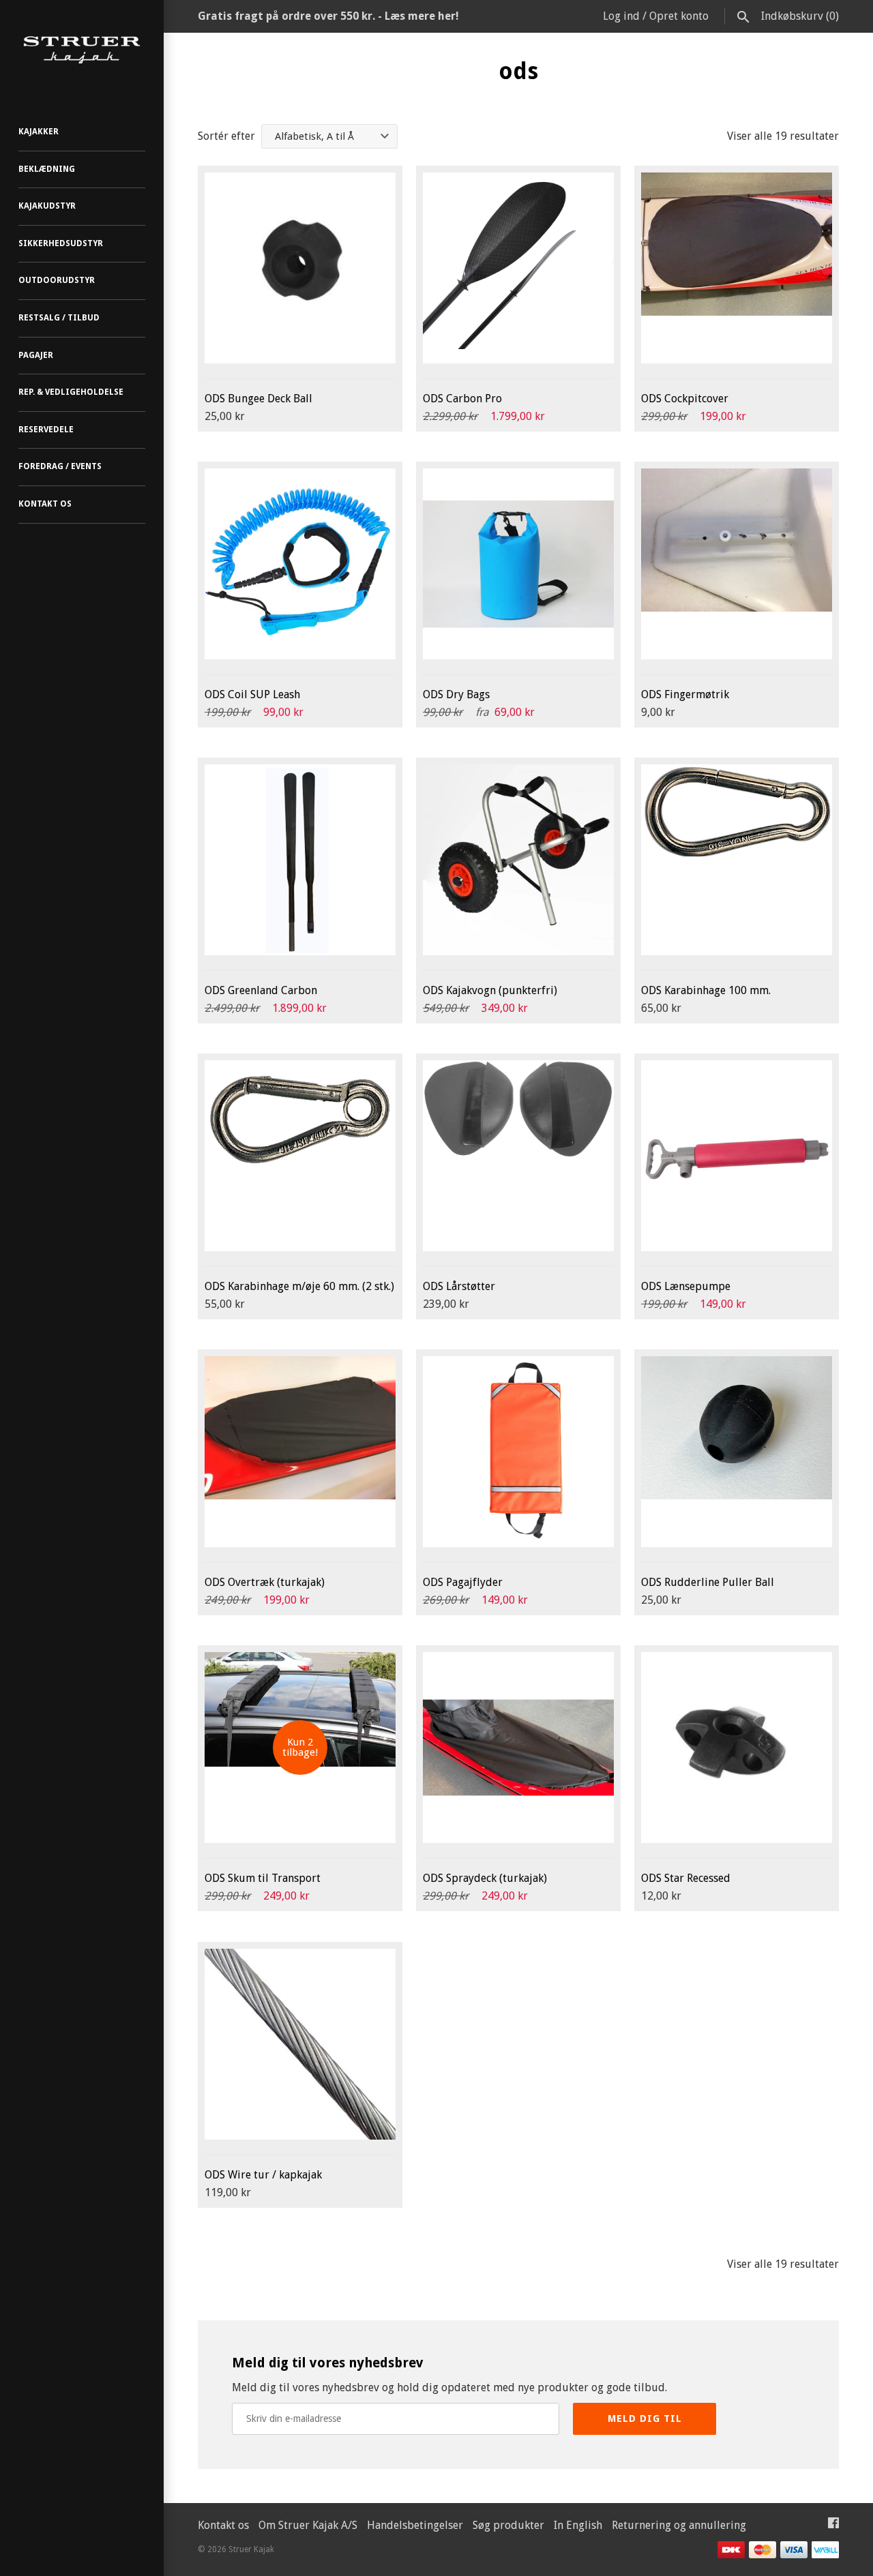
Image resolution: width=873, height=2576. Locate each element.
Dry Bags (456, 694)
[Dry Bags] (518, 564)
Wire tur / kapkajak (263, 2175)
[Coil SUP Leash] (300, 564)
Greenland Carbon (261, 990)
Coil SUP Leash (252, 694)
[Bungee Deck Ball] (300, 268)
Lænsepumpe (686, 1286)
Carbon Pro (462, 399)
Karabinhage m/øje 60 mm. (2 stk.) (299, 1286)
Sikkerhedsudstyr (61, 243)
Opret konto (679, 16)
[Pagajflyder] (518, 1452)
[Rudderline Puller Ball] (737, 1452)
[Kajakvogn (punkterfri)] (518, 860)
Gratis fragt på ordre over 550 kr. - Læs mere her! (328, 16)
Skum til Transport (263, 1878)
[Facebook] (833, 2526)
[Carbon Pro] (518, 268)
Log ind (621, 16)
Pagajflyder (463, 1582)
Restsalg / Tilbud (59, 318)
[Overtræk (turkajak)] (300, 1452)
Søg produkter (508, 2525)
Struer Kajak (251, 2549)
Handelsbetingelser (415, 2525)
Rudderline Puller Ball (708, 1582)
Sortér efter (226, 136)
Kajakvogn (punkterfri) (490, 990)
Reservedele (46, 430)
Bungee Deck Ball (258, 399)
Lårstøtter (459, 1286)
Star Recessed (686, 1878)
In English (578, 2525)
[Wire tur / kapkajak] (300, 2044)
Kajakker (39, 132)
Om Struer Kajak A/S (308, 2525)
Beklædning (47, 169)
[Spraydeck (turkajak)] (518, 1748)
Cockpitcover (685, 399)
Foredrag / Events (60, 466)
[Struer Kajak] (82, 50)
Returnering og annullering (679, 2525)
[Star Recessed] (737, 1748)
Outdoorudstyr (57, 280)
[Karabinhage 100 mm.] (737, 860)
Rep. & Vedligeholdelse (71, 392)
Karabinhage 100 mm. (706, 990)
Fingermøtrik (685, 694)
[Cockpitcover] (737, 268)
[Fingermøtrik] (737, 564)
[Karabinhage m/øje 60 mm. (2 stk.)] (300, 1156)
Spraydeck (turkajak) (485, 1878)
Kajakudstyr (47, 206)
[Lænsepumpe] (737, 1156)
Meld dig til (645, 2418)
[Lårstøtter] (518, 1156)
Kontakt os (45, 504)
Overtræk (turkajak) (265, 1582)
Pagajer (36, 355)
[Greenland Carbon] (300, 860)
